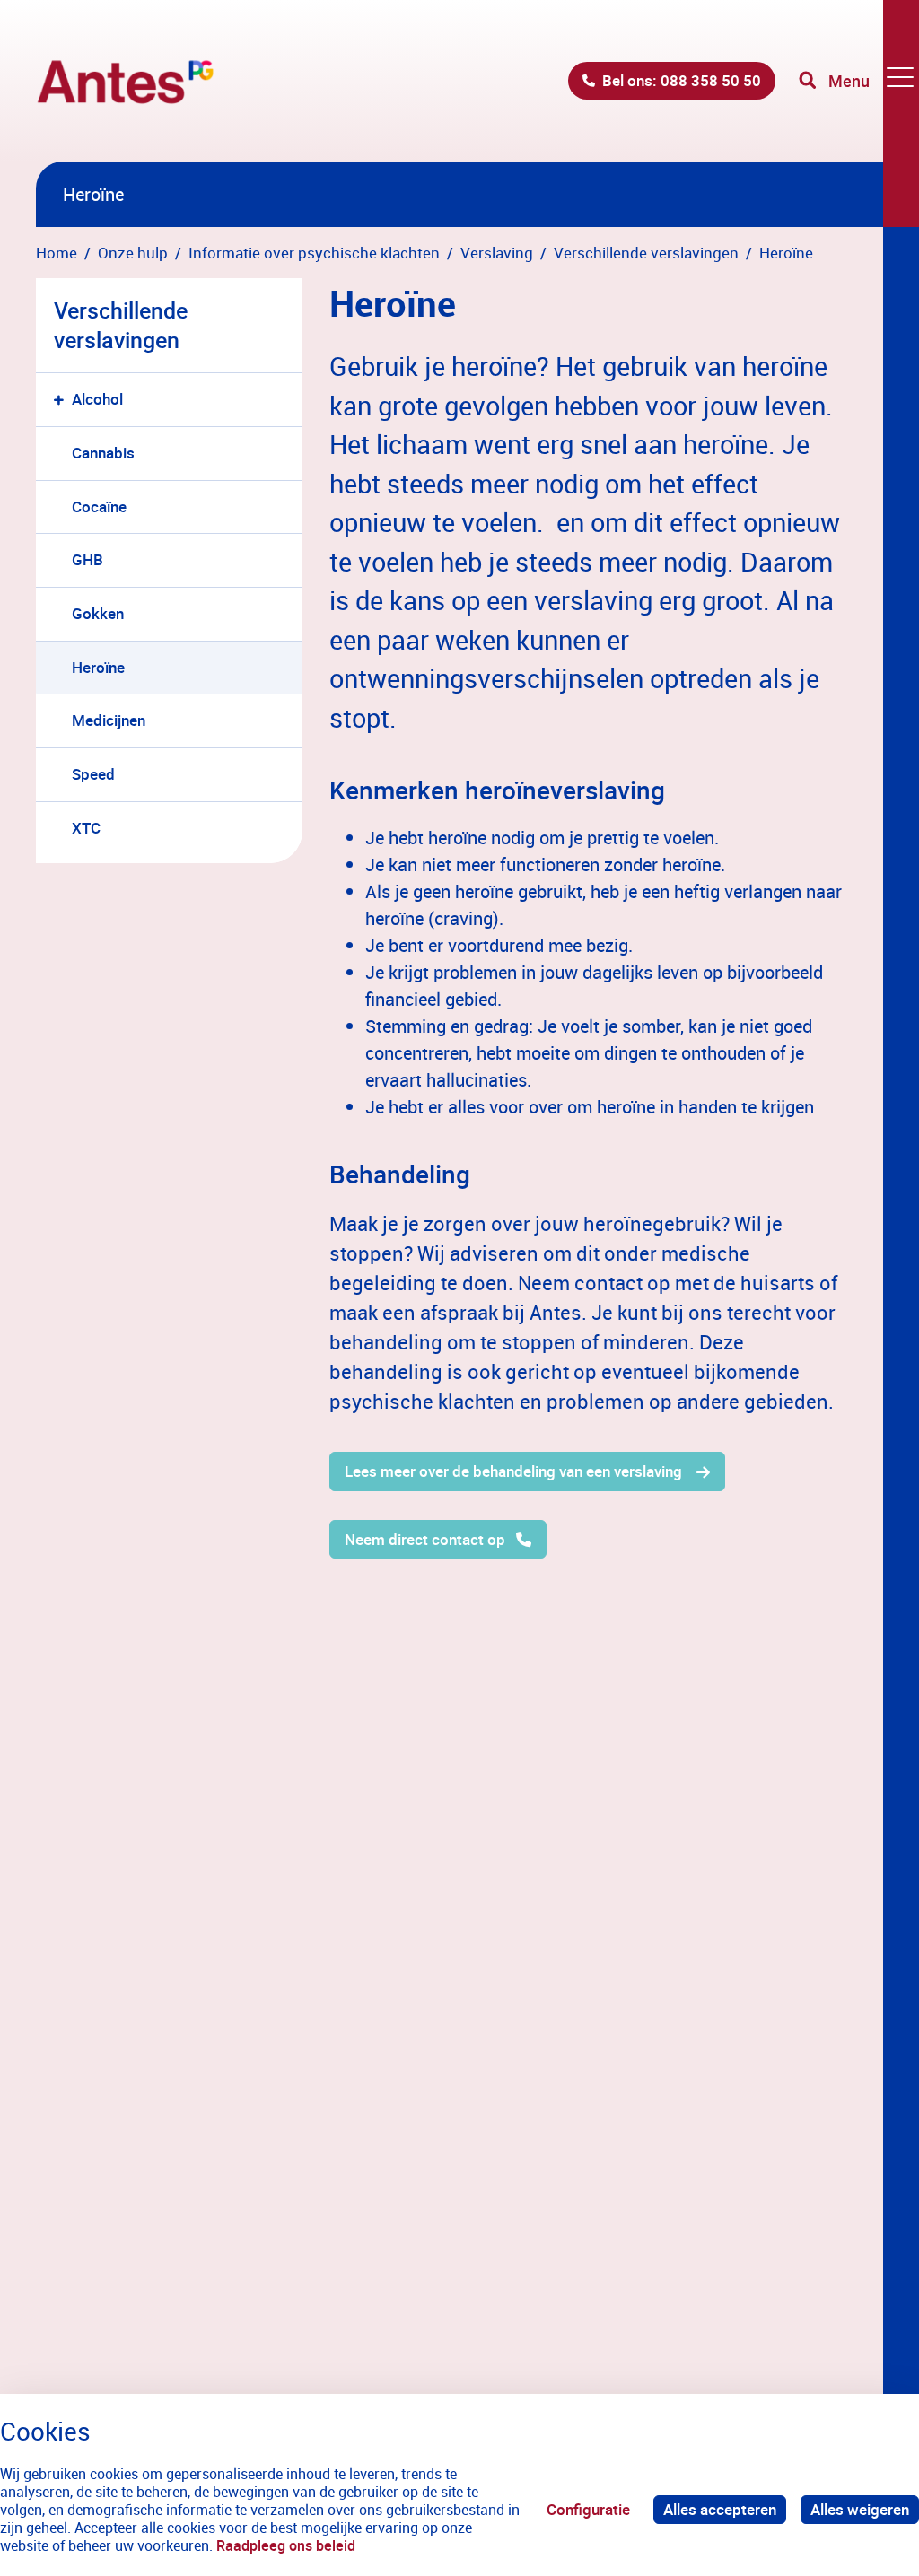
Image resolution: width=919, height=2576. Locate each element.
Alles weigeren (860, 2509)
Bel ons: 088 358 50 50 (682, 80)
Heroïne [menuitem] (98, 667)
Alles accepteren (720, 2509)
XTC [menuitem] (86, 828)
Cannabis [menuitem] (103, 453)
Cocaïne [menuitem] (99, 506)
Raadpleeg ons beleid (286, 2545)
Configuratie (588, 2509)
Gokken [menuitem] (98, 613)
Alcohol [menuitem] (97, 399)
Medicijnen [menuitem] (109, 720)
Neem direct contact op (425, 1539)
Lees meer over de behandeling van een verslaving (515, 1471)
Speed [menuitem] (93, 774)
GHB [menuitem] (88, 559)
